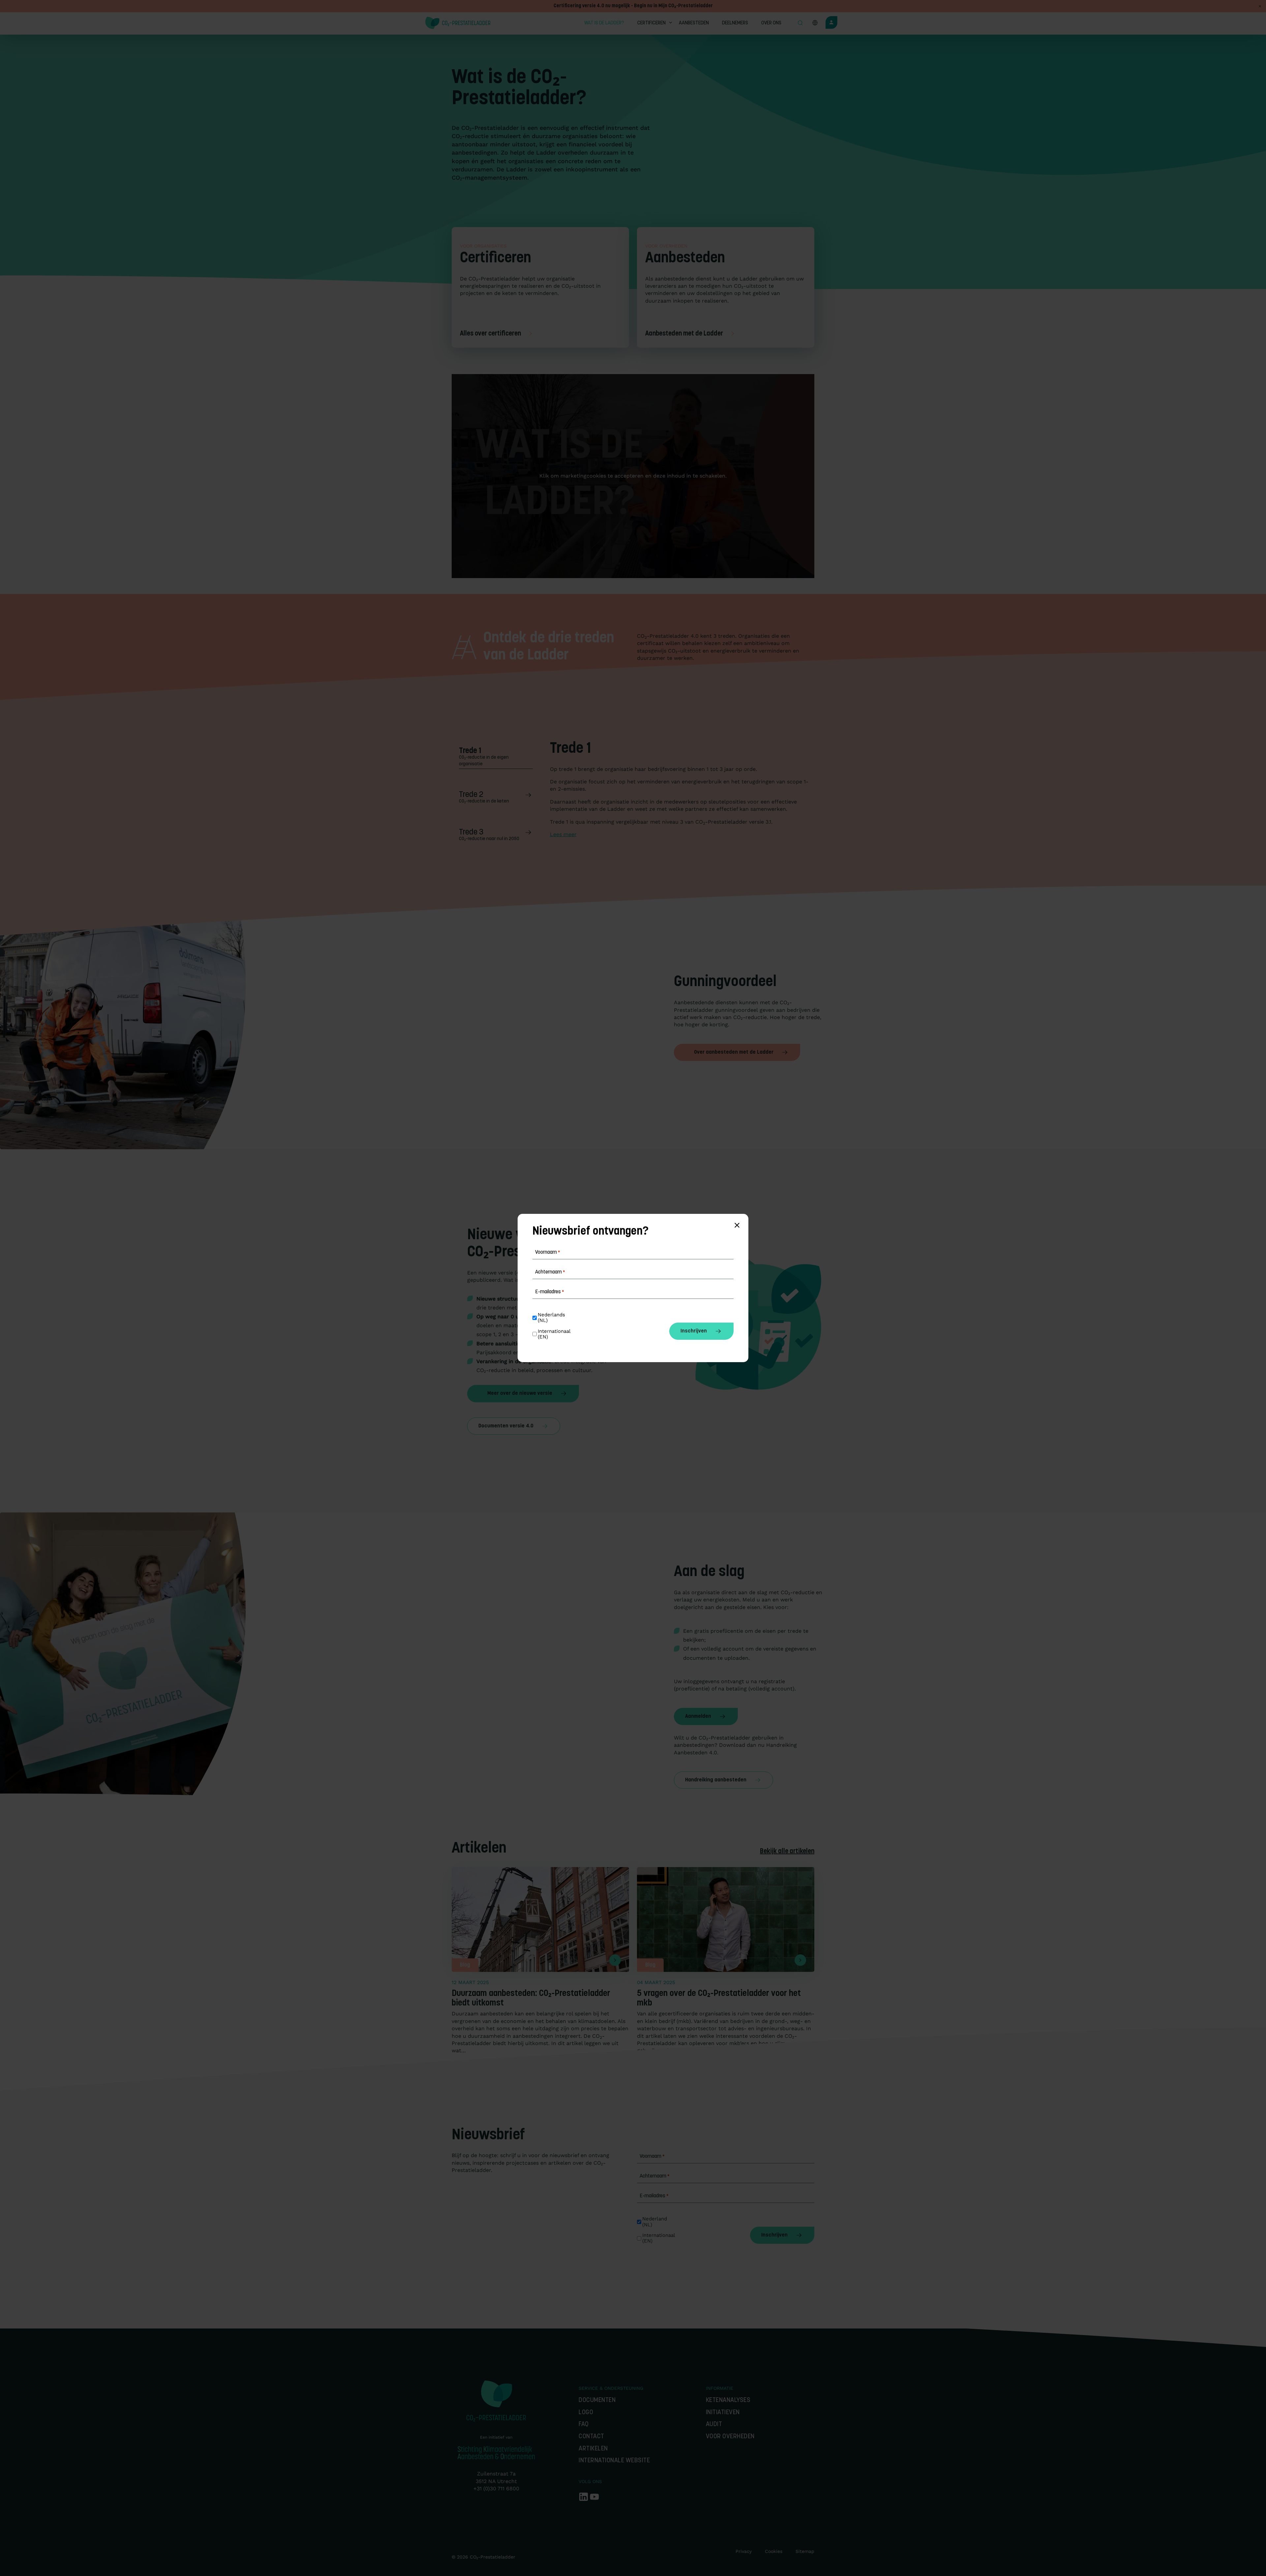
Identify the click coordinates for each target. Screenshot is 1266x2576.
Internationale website (614, 2461)
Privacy (744, 2551)
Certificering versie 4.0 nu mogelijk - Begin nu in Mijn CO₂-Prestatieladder (633, 6)
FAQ (584, 2425)
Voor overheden (730, 2437)
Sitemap (805, 2551)
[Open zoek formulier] (800, 23)
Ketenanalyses (728, 2400)
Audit (714, 2425)
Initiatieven (723, 2413)
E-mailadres (654, 2196)
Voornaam (652, 2156)
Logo (586, 2413)
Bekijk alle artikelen (787, 1852)
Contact (591, 2437)
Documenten (597, 2400)
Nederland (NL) (655, 2222)
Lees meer (563, 834)
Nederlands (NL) (552, 1318)
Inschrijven (774, 2235)
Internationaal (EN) (659, 2238)
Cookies (774, 2551)
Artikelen (593, 2449)
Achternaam (655, 2176)
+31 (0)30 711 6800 (496, 2488)
